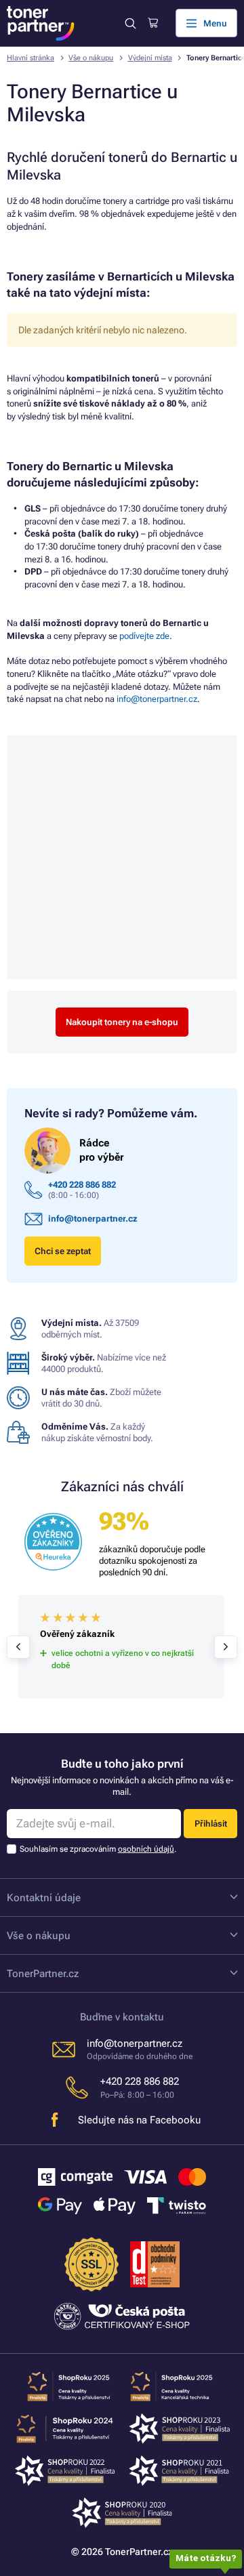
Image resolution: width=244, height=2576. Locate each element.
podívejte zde (144, 636)
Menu (215, 23)
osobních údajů (146, 1849)
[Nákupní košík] (153, 23)
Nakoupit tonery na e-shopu (122, 1022)
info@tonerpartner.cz (157, 699)
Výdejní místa (150, 58)
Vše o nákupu (91, 58)
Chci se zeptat (63, 1251)
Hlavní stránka (30, 58)
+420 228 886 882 (82, 1185)
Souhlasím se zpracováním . (98, 1849)
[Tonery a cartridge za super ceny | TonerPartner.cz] (41, 23)
